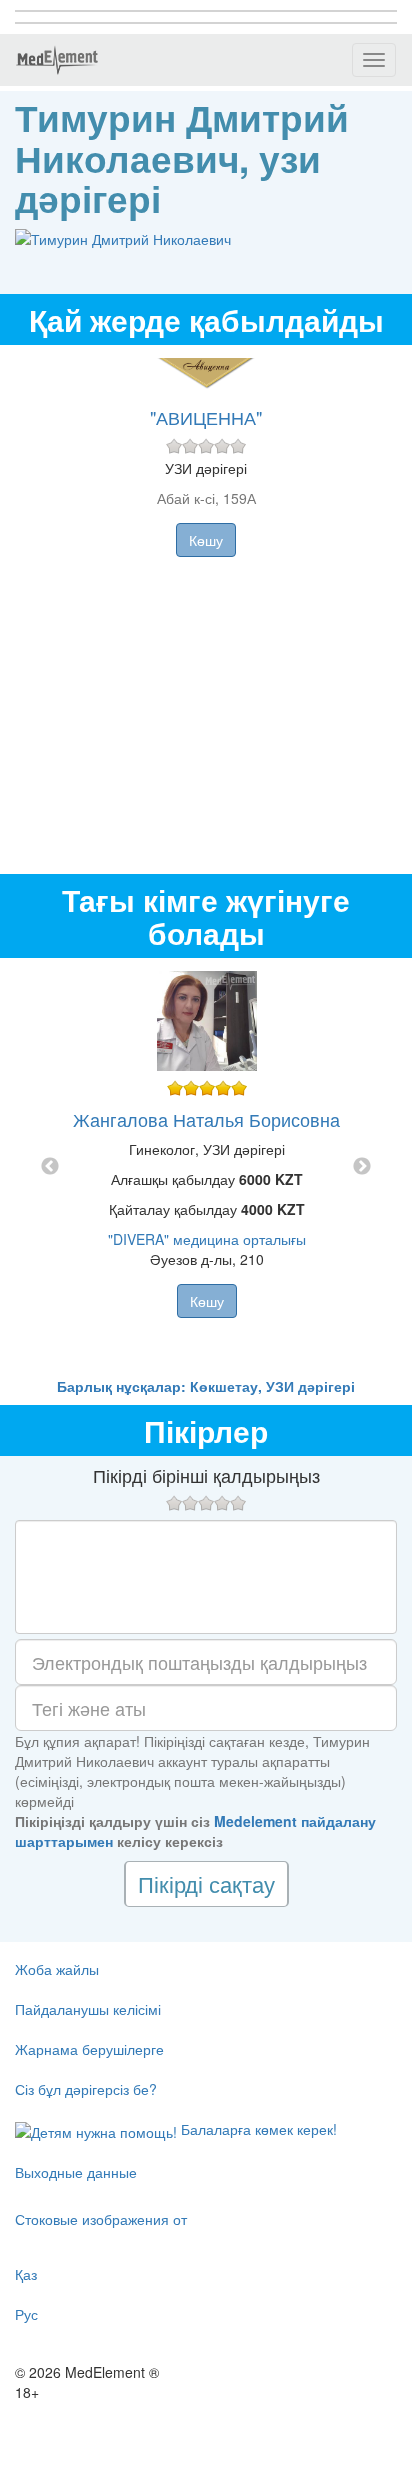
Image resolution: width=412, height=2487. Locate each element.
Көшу (206, 540)
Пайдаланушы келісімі (88, 2009)
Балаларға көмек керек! (257, 2129)
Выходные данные (76, 2172)
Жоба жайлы (57, 1969)
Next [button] (362, 1167)
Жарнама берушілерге (89, 2049)
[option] (206, 1167)
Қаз (26, 2274)
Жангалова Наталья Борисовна (206, 1119)
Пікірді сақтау (206, 1883)
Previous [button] (50, 1167)
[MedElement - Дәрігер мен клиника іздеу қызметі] (57, 60)
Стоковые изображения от (101, 2219)
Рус (26, 2314)
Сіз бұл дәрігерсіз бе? (86, 2089)
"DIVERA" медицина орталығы (207, 1239)
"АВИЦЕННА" (206, 417)
